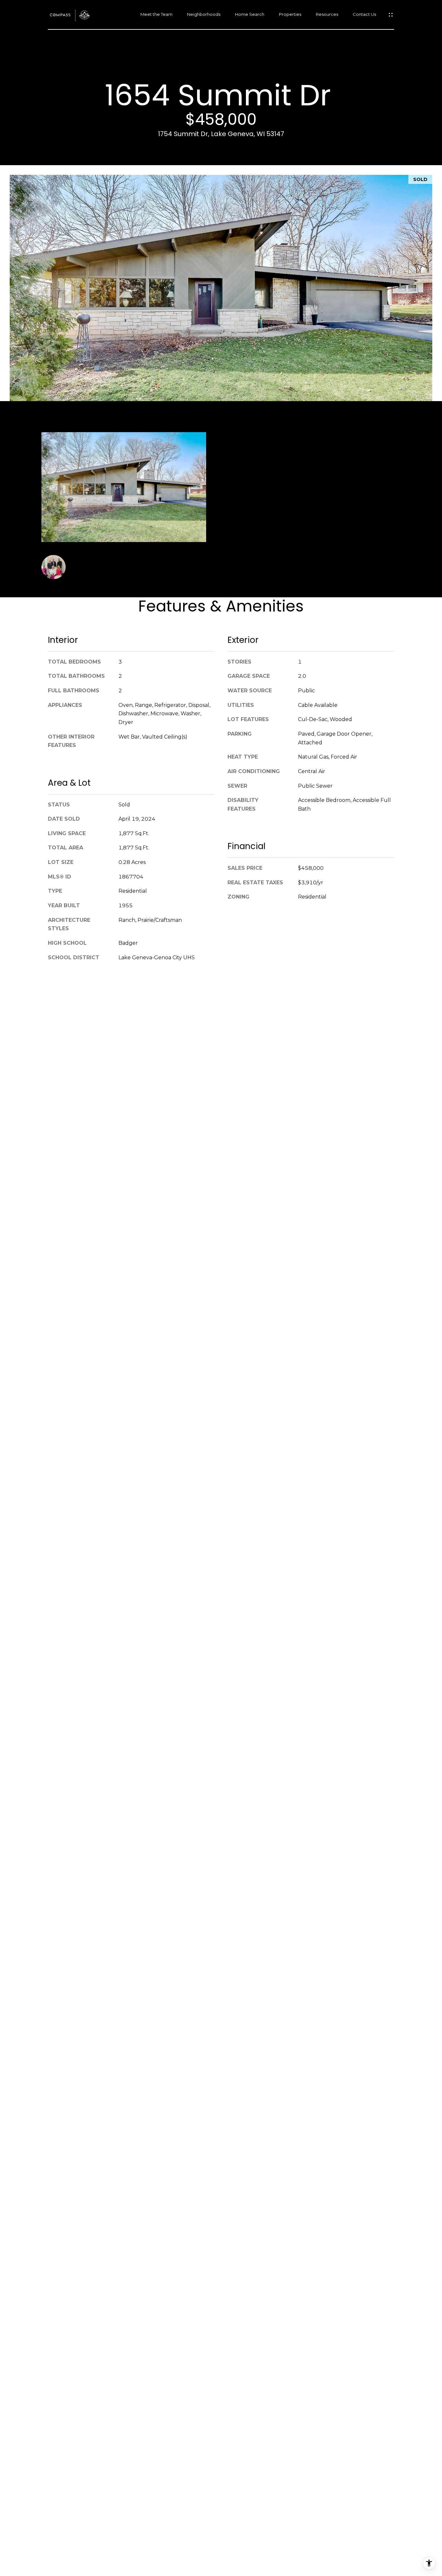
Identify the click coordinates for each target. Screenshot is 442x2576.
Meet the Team (156, 14)
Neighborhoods (204, 14)
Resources (327, 14)
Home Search (250, 14)
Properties (290, 14)
